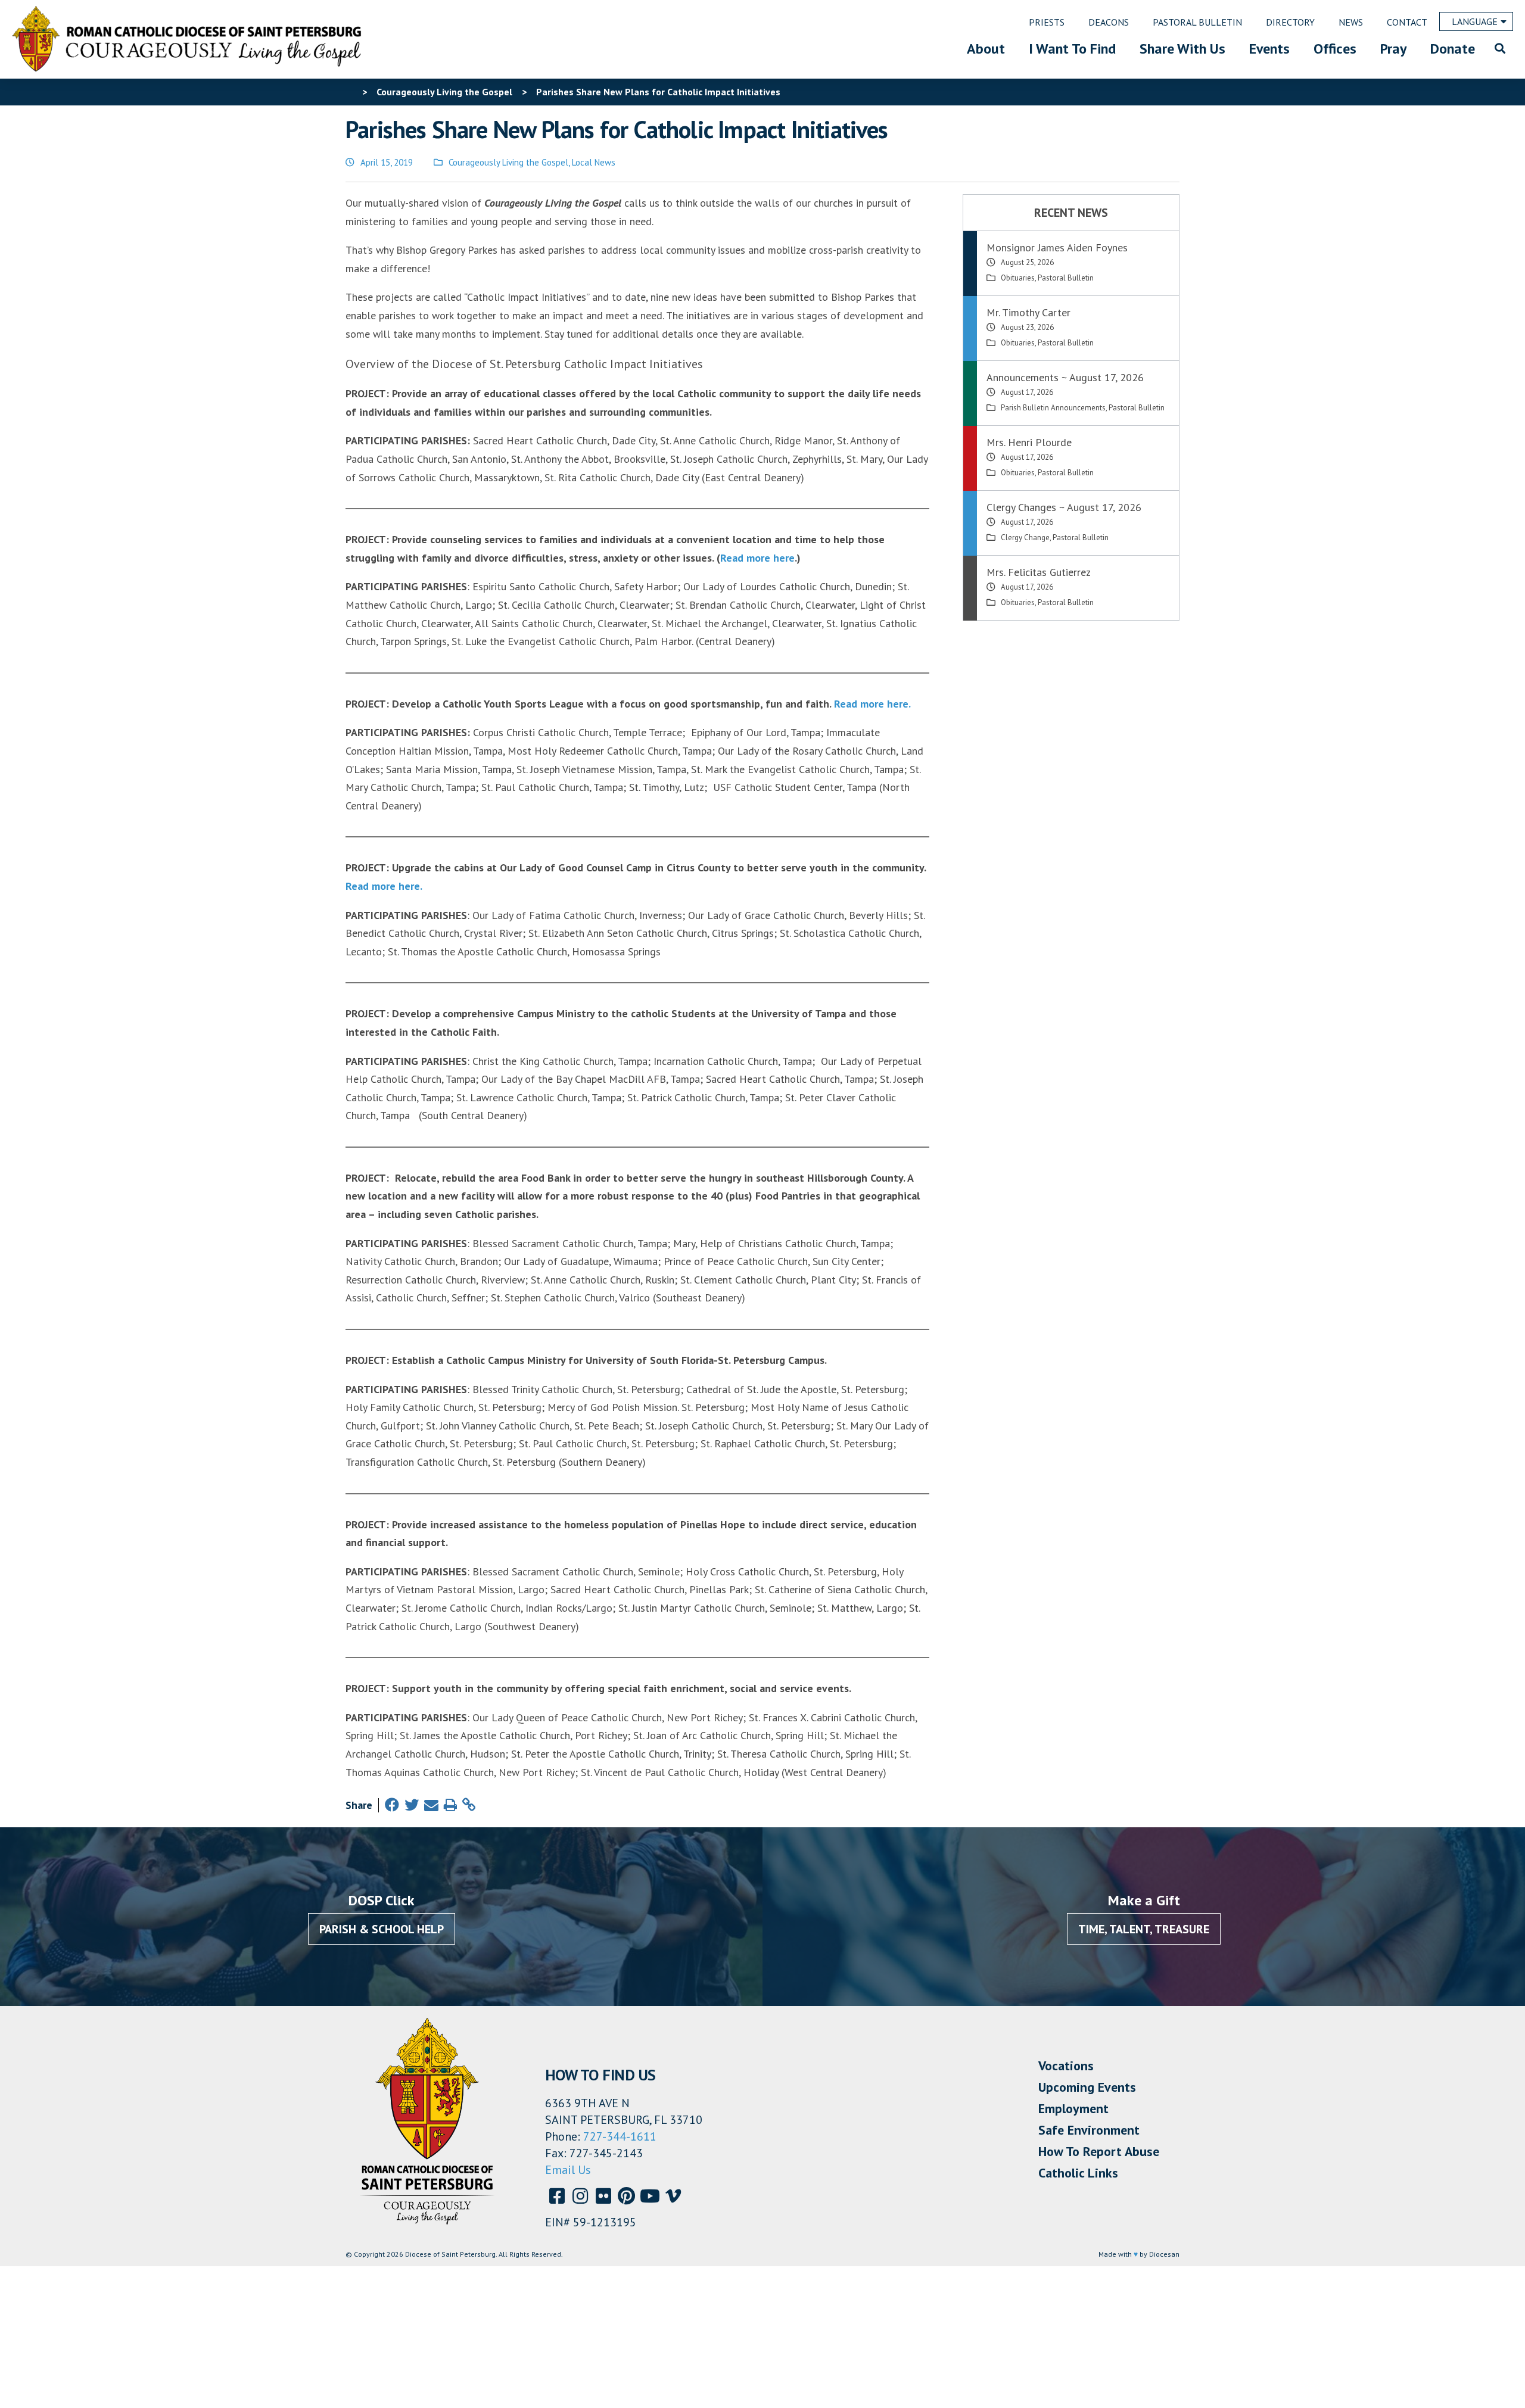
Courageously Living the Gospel (508, 162)
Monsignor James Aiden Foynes (1057, 247)
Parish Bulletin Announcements (1053, 408)
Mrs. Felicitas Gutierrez (1039, 572)
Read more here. (872, 704)
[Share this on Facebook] (392, 1805)
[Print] (450, 1805)
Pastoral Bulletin (1066, 278)
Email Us (568, 2170)
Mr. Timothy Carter (1028, 312)
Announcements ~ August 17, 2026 (1065, 377)
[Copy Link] (469, 1805)
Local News (594, 162)
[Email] (431, 1805)
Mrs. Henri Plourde (1029, 442)
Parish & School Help (382, 1929)
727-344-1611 (620, 2136)
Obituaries (1018, 278)
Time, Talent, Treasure (1144, 1929)
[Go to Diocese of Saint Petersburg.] (350, 92)
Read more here (757, 558)
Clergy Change (1025, 538)
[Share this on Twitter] (412, 1805)
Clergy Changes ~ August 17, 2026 (1064, 507)
